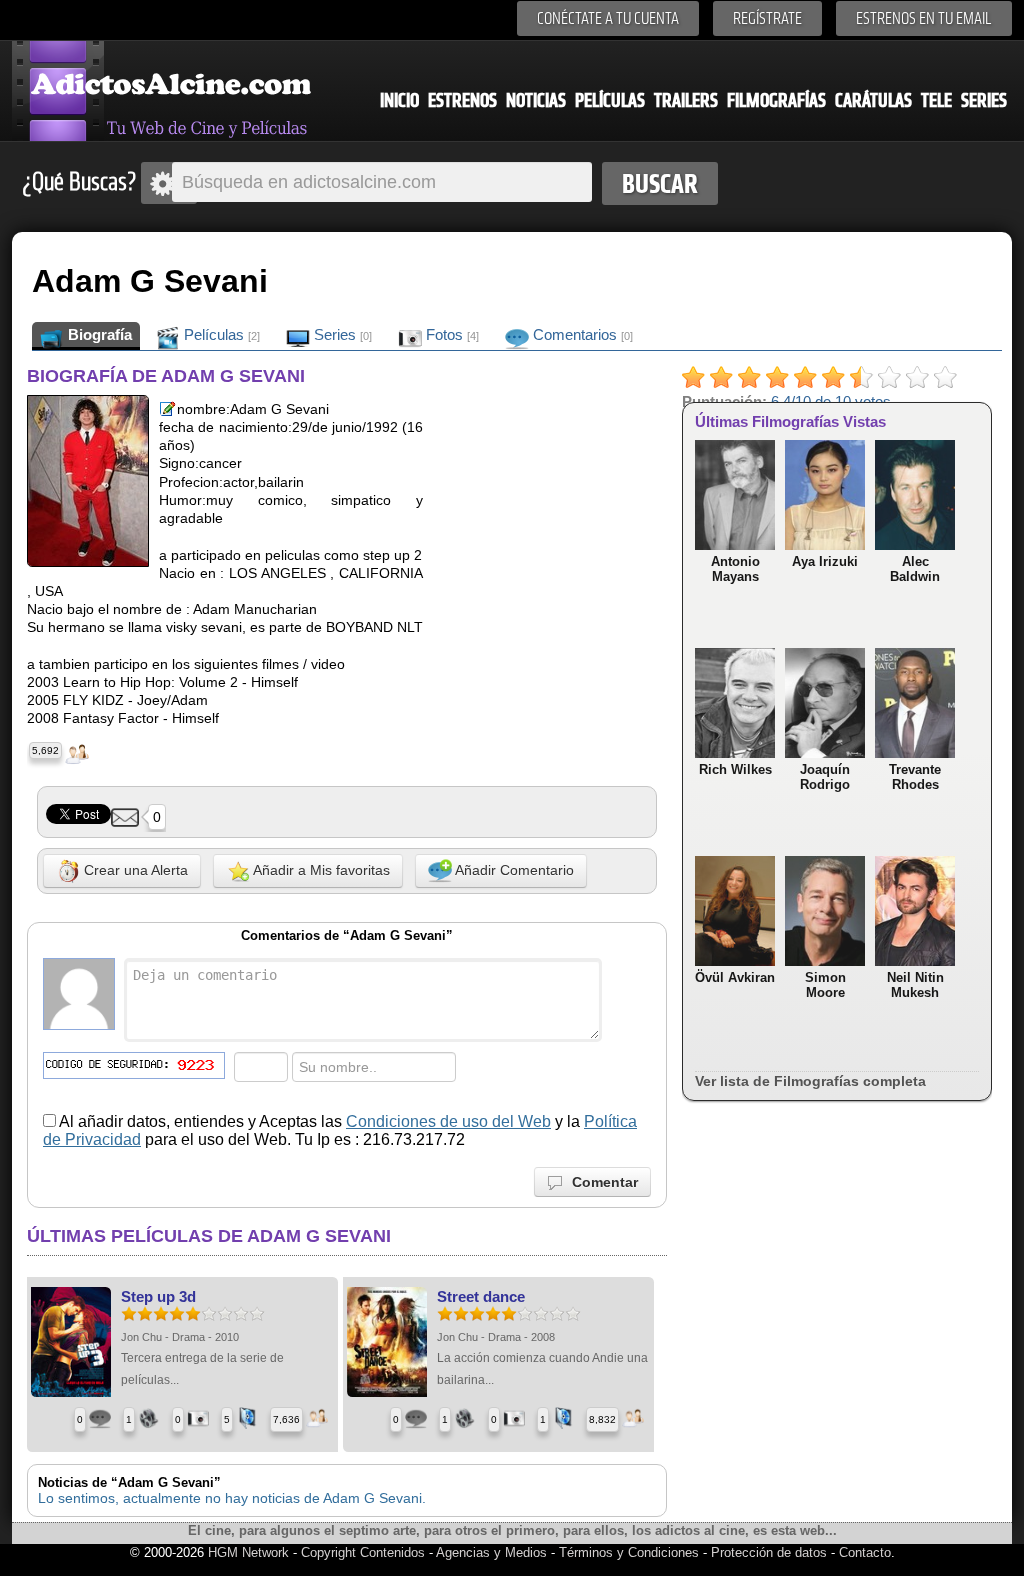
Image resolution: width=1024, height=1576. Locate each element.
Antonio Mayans (735, 569)
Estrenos (462, 100)
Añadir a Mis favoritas (320, 869)
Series (984, 100)
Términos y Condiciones (631, 1552)
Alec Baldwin (915, 569)
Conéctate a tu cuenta (608, 18)
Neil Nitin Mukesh (915, 985)
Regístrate (767, 18)
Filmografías (776, 100)
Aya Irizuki (825, 561)
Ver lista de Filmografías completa (810, 1081)
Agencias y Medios (491, 1552)
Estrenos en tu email (924, 18)
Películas (610, 100)
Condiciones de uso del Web (448, 1121)
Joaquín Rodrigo (825, 777)
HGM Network (248, 1552)
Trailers (686, 100)
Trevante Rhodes (915, 777)
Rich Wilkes (735, 769)
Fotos (450, 334)
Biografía (98, 334)
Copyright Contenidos (363, 1552)
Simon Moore (825, 985)
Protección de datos (769, 1552)
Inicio (399, 100)
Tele (936, 100)
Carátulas (873, 100)
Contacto (865, 1552)
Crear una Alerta (134, 869)
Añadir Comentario (513, 869)
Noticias (536, 100)
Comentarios (581, 334)
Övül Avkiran (735, 977)
